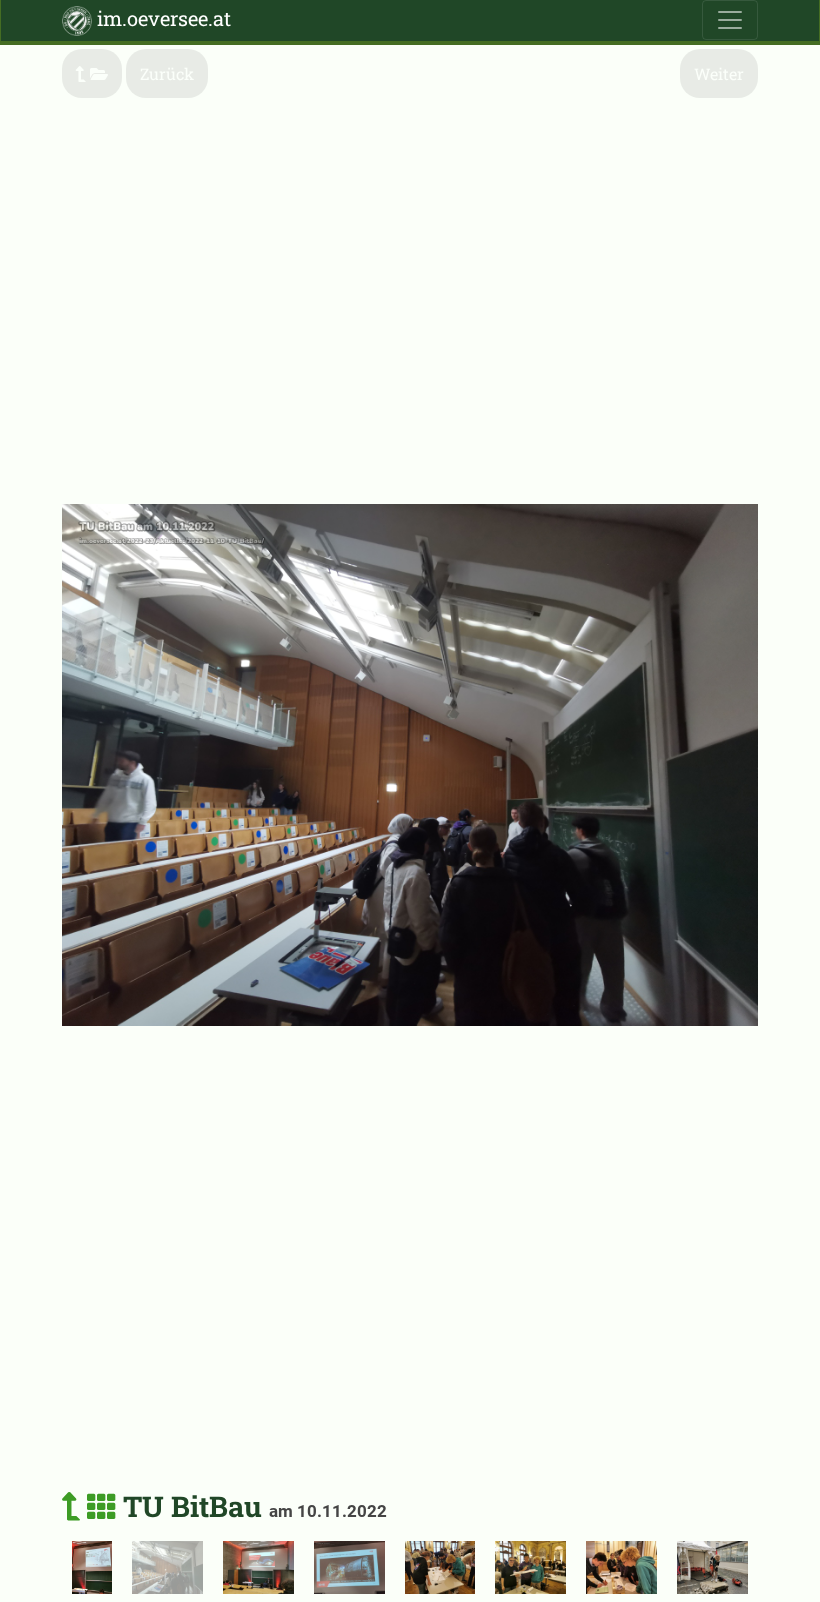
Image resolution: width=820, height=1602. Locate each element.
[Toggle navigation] (730, 20)
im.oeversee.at (161, 18)
